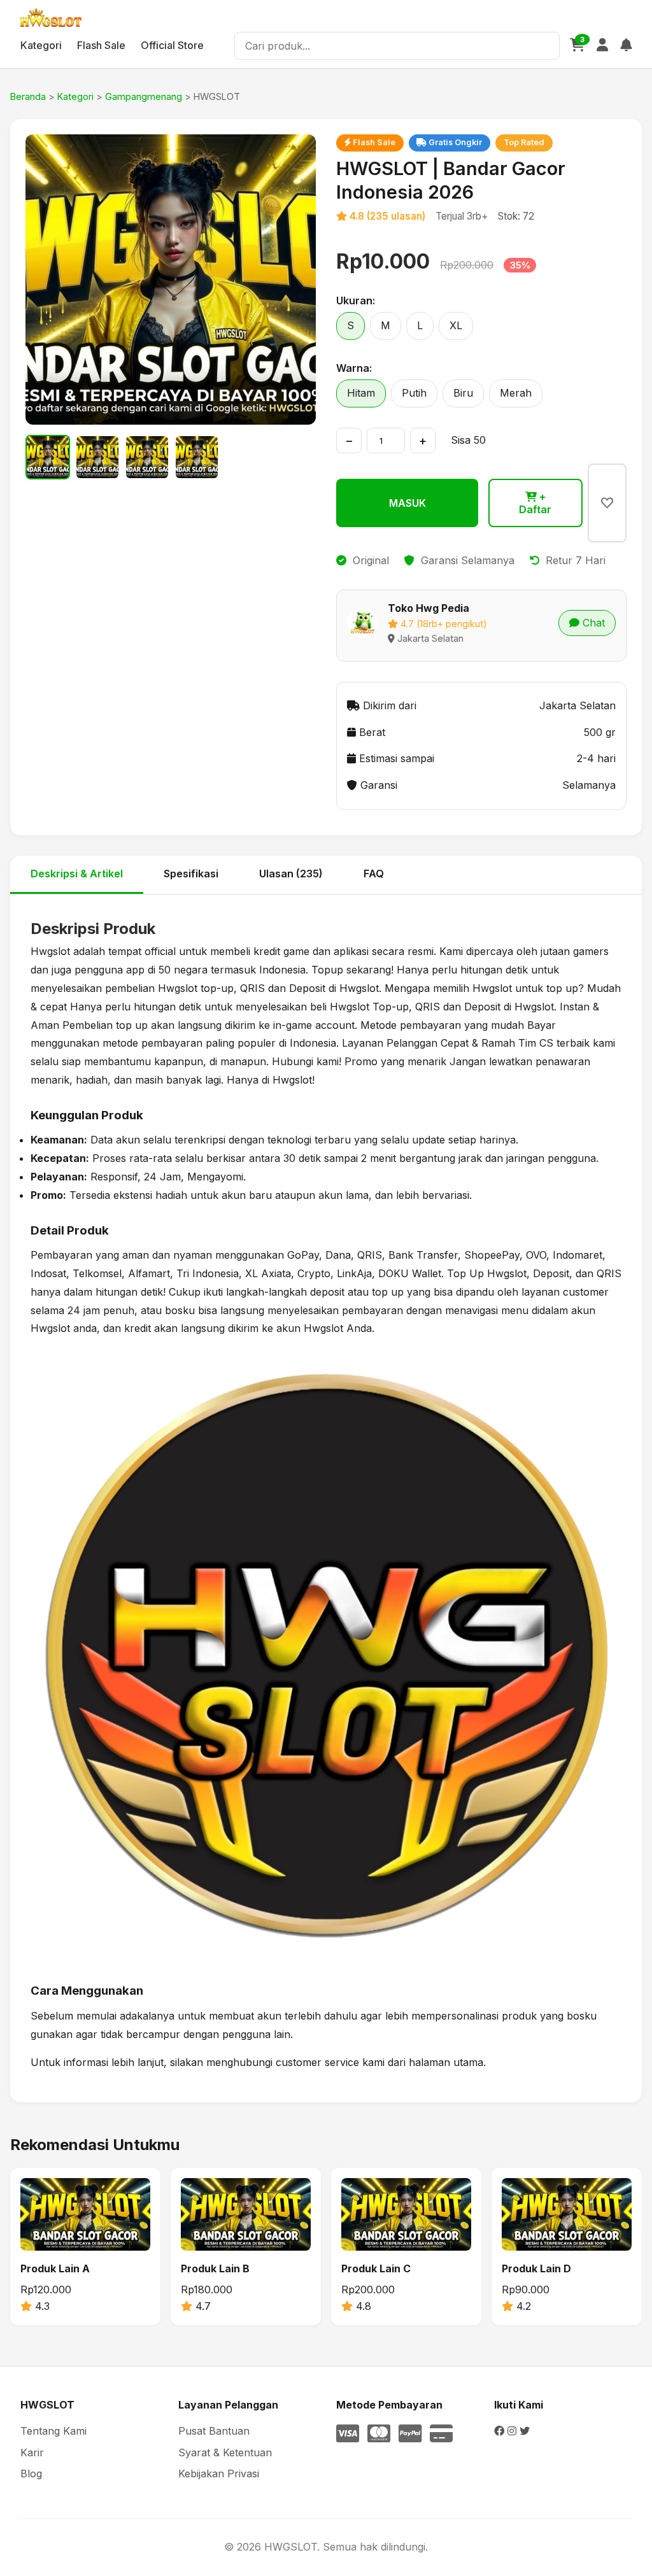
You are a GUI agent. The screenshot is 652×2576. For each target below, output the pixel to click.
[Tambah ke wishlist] (607, 503)
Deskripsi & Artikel (77, 874)
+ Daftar (535, 503)
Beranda (28, 96)
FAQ (374, 874)
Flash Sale (101, 45)
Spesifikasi (191, 874)
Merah (516, 393)
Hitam (361, 393)
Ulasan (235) (291, 874)
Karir (32, 2452)
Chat (592, 623)
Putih (414, 393)
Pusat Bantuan (214, 2431)
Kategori (41, 45)
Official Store (172, 45)
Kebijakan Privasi (219, 2473)
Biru (463, 393)
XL (456, 325)
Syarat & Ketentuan (225, 2452)
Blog (31, 2473)
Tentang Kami (53, 2431)
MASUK (407, 503)
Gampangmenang (144, 96)
